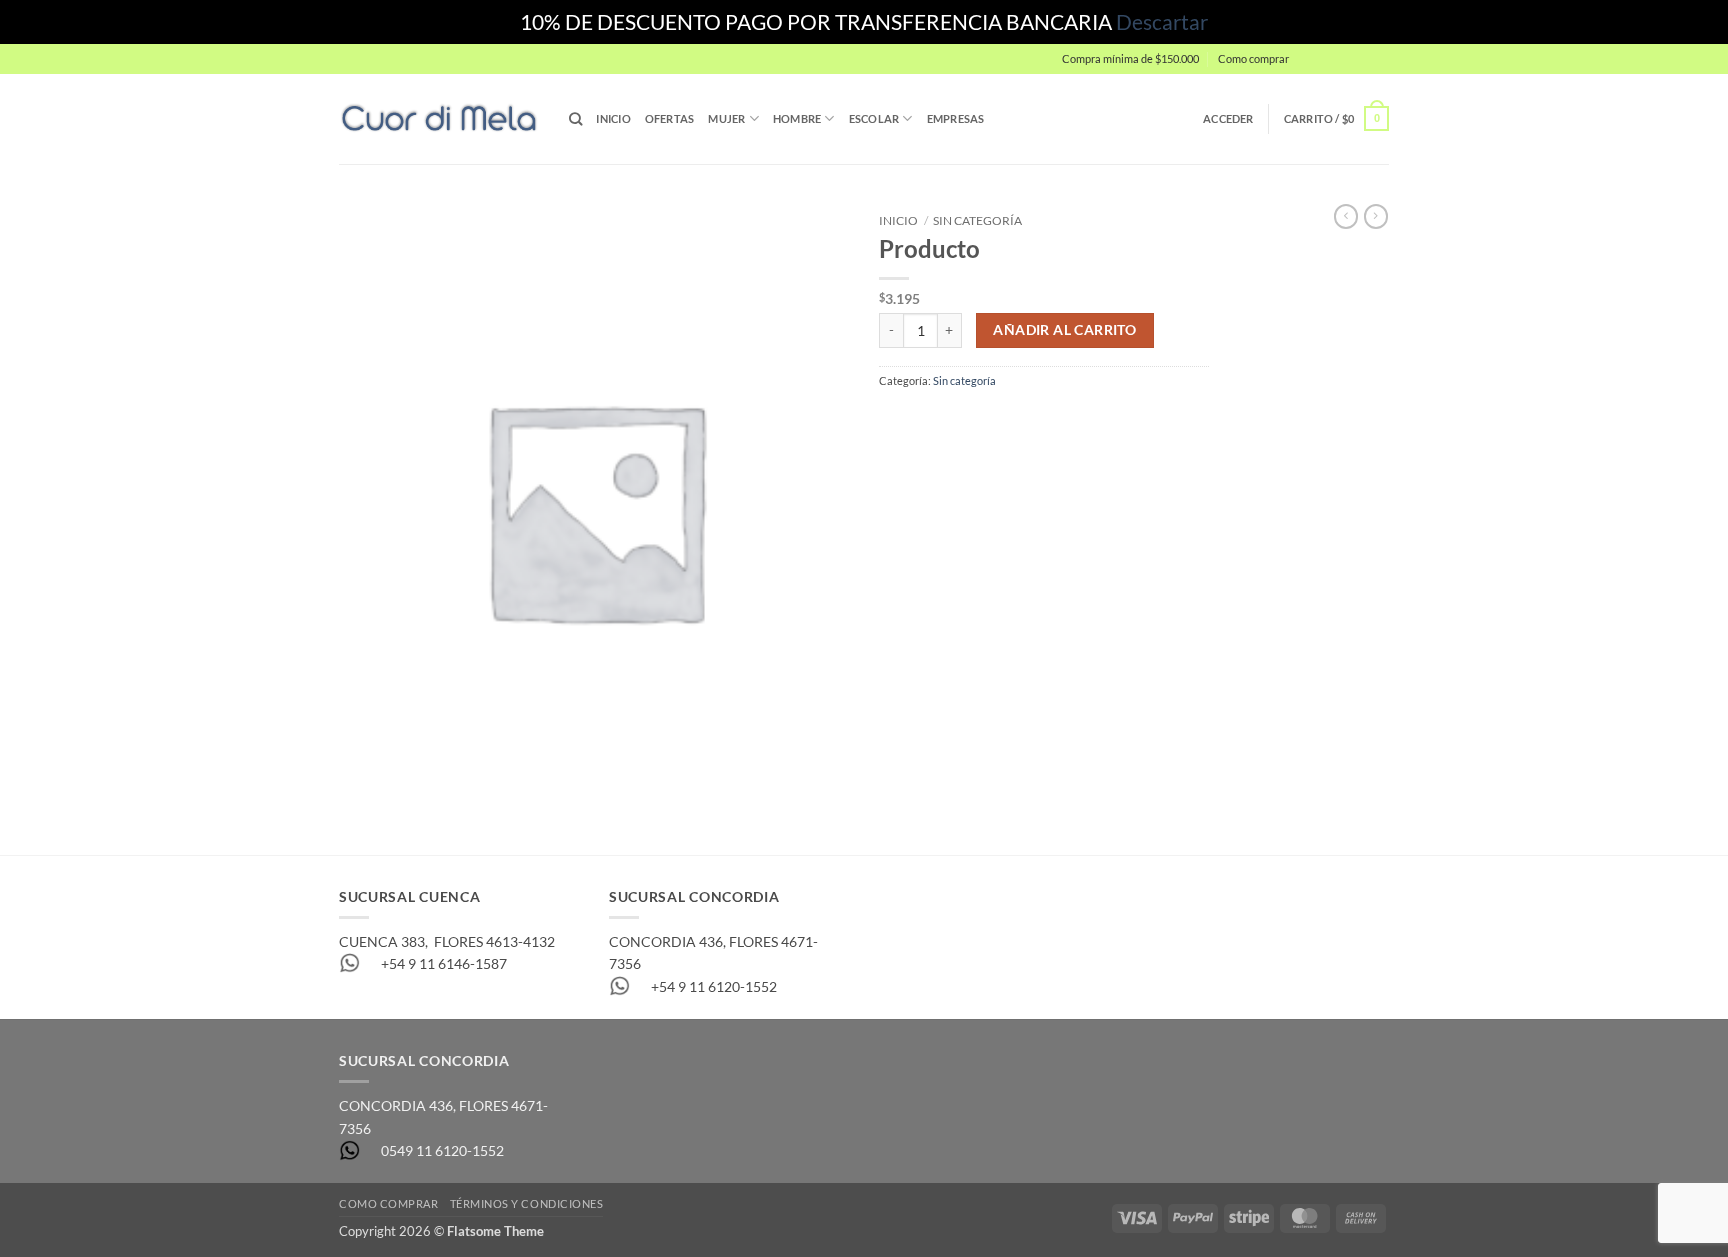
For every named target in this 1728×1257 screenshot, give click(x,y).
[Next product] (1346, 216)
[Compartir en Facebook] (894, 420)
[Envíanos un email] (1397, 67)
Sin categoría (977, 220)
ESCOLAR (874, 118)
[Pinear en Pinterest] (989, 420)
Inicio (613, 118)
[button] (1344, 59)
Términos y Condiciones (527, 1203)
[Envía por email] (958, 420)
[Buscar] (575, 119)
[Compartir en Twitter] (926, 420)
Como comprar (1253, 58)
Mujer (726, 118)
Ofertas (670, 118)
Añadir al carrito (1064, 330)
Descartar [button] (1162, 21)
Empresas (956, 118)
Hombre (797, 118)
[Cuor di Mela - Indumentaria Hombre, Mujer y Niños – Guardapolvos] (439, 118)
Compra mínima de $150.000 (1130, 58)
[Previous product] (1376, 216)
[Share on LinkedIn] (1021, 420)
